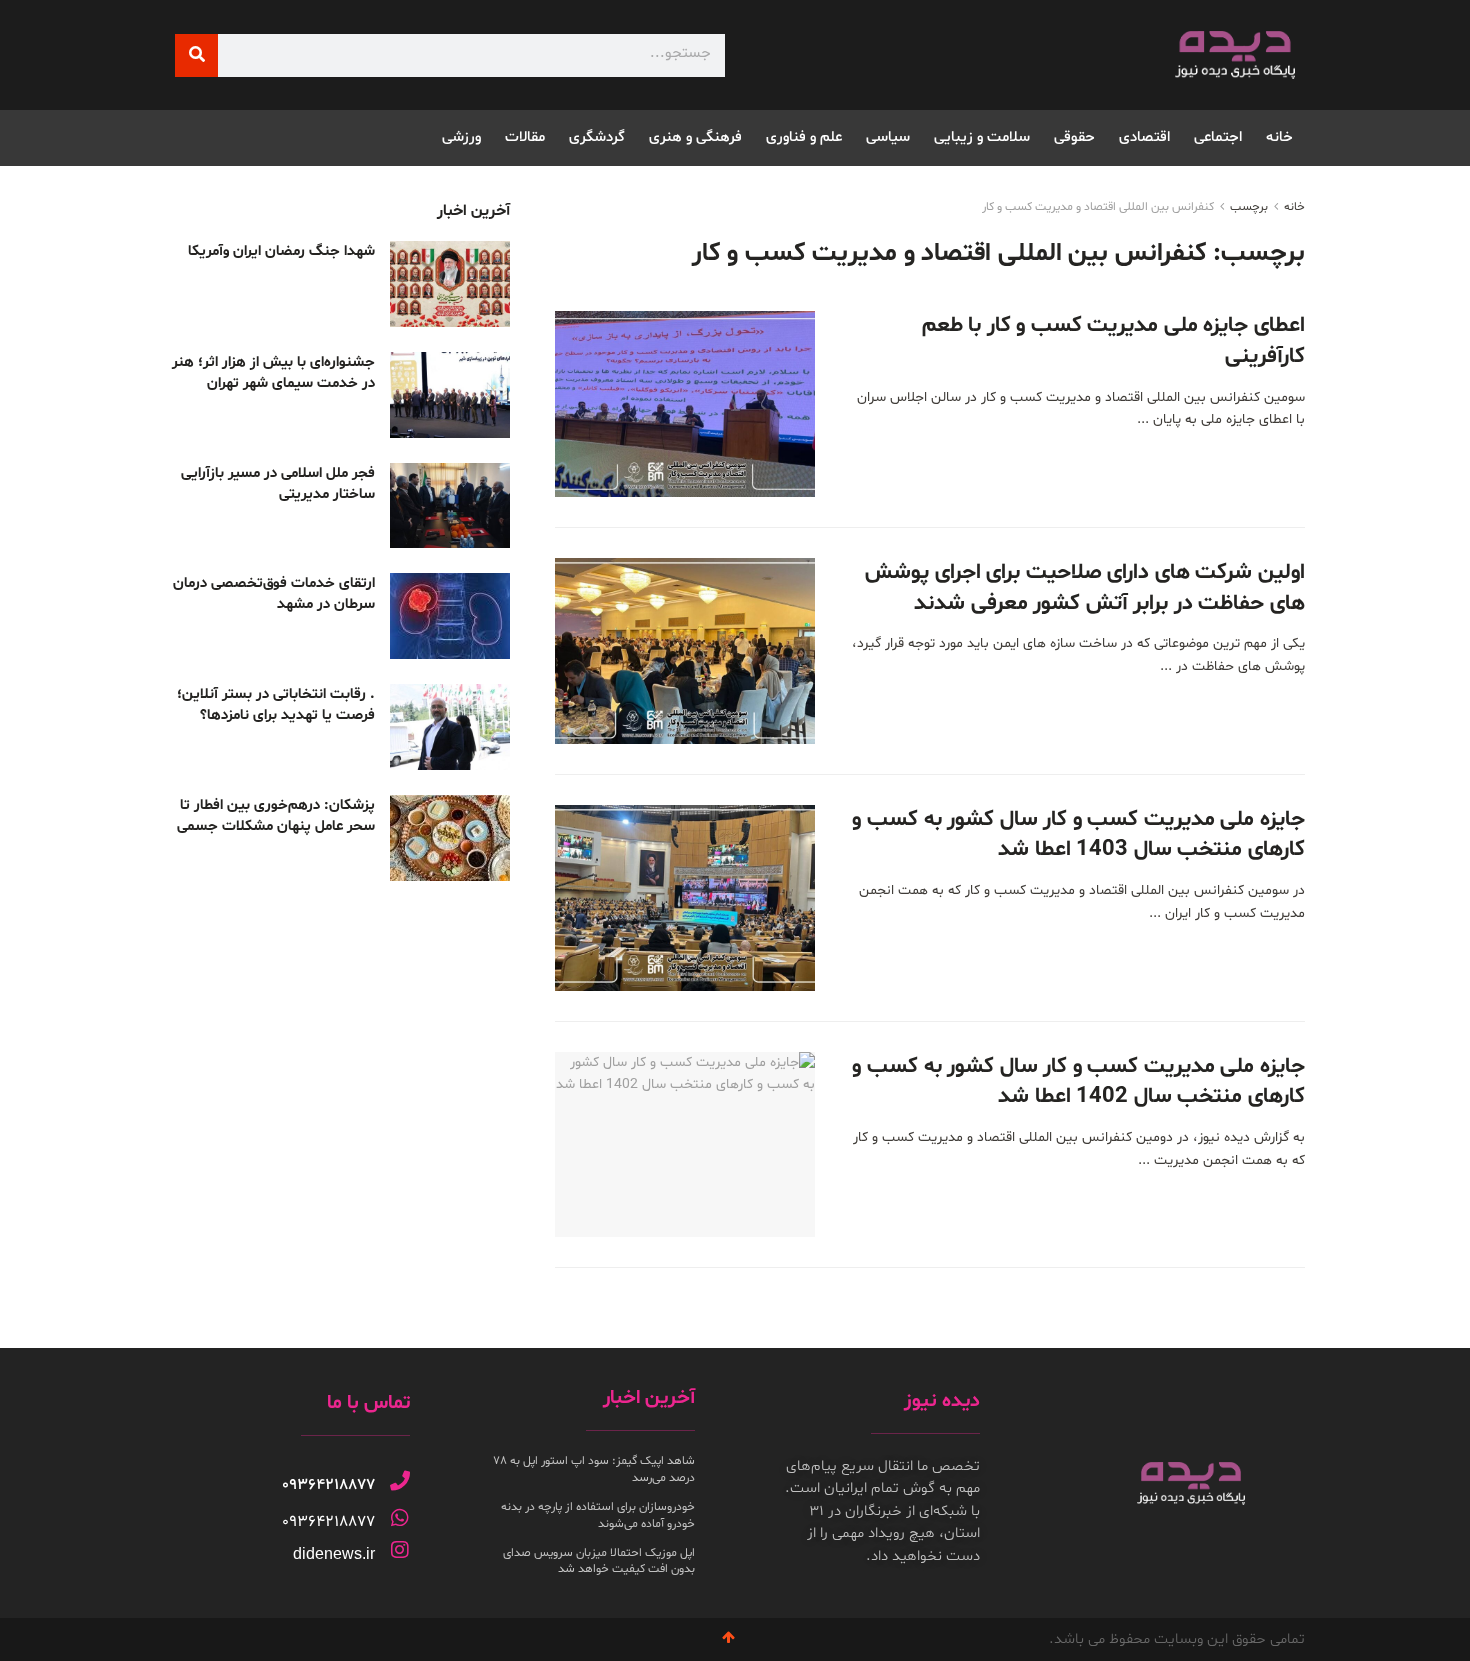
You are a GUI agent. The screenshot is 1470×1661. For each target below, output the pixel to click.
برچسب (1249, 207)
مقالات (525, 137)
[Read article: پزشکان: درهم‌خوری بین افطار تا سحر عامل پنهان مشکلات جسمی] (450, 838)
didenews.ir (334, 1553)
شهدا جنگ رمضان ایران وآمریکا (281, 251)
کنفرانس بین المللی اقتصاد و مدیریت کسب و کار (1098, 207)
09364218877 (328, 1485)
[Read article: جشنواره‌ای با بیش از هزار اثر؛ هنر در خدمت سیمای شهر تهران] (450, 395)
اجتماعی (1218, 137)
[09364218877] (400, 1481)
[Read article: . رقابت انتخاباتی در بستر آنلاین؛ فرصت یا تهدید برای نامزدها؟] (450, 727)
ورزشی (461, 137)
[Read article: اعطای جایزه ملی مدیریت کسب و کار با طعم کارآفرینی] (685, 404)
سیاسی (888, 137)
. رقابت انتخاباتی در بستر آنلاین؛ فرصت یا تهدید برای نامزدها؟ (276, 705)
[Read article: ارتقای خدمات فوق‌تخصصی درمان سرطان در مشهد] (450, 616)
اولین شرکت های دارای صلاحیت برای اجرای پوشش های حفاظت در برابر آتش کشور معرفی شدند (1085, 588)
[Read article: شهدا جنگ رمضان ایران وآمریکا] (450, 284)
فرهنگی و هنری (695, 137)
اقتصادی (1144, 137)
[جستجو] (196, 55)
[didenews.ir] (400, 1550)
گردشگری (597, 137)
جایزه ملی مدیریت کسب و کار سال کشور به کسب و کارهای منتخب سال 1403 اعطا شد (1078, 835)
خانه (1279, 137)
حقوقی (1074, 137)
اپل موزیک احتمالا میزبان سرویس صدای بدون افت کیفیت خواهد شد (599, 1561)
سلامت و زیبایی (982, 137)
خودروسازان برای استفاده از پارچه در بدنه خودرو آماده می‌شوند (598, 1515)
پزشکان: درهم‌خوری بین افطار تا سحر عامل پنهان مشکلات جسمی (276, 816)
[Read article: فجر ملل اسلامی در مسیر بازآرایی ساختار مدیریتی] (450, 506)
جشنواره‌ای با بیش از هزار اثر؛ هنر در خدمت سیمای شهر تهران (273, 373)
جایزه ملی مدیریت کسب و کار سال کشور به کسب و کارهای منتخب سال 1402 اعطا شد (1078, 1082)
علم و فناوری (804, 137)
